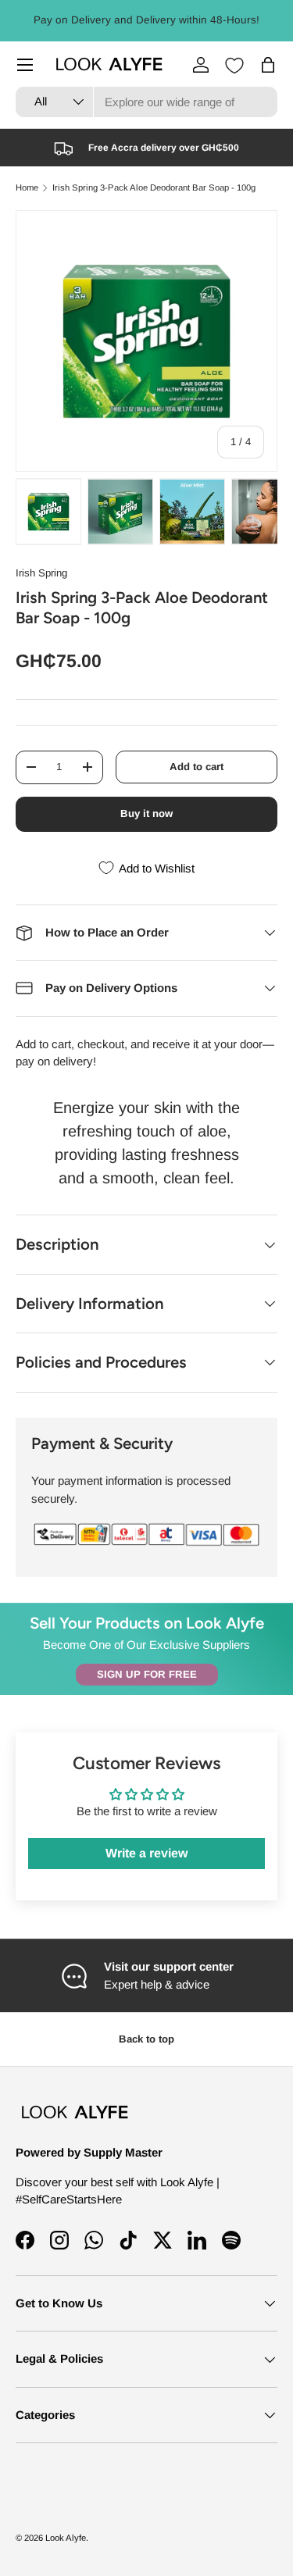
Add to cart (197, 767)
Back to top (146, 2039)
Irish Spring (41, 573)
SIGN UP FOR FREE (147, 1674)
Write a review (146, 1853)
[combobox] (146, 102)
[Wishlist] (234, 66)
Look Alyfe (66, 2538)
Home (27, 188)
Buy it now (146, 813)
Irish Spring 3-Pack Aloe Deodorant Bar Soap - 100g (154, 188)
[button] (268, 65)
